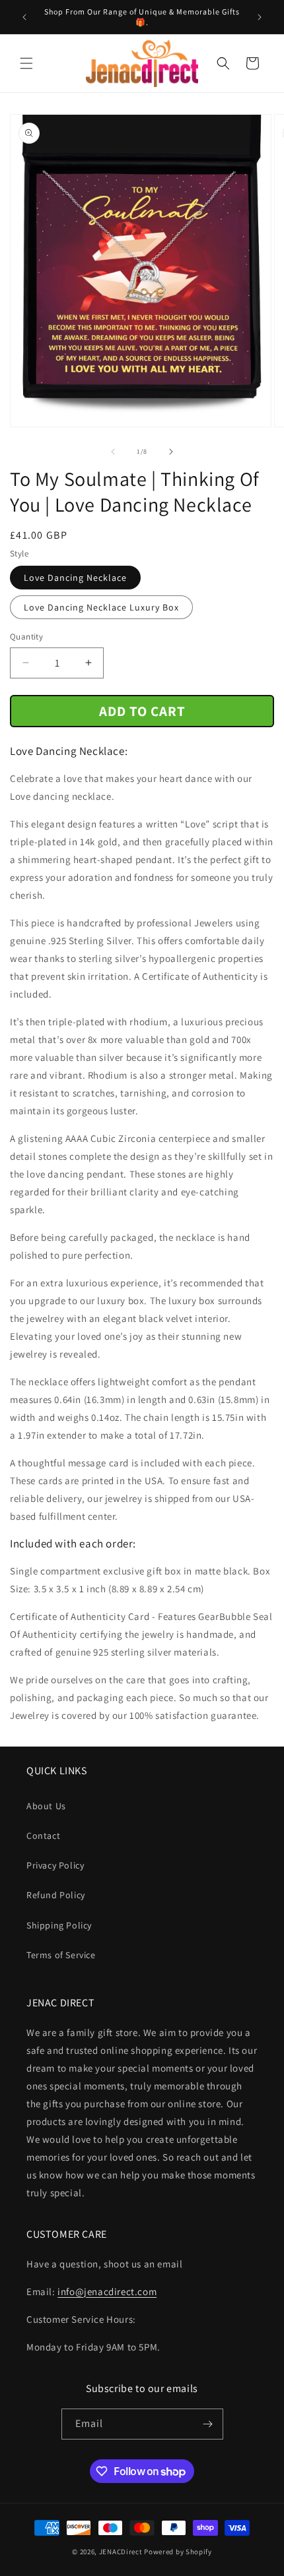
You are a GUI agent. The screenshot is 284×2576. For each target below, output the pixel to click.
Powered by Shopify (178, 2552)
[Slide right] (171, 452)
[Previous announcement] (24, 17)
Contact (43, 1836)
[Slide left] (113, 452)
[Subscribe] (208, 2424)
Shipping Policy (59, 1925)
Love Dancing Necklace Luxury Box (101, 607)
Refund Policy (56, 1895)
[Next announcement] (260, 17)
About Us (46, 1806)
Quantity (26, 637)
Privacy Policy (55, 1865)
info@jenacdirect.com (107, 2291)
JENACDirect (121, 2552)
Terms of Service (61, 1955)
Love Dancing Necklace (75, 578)
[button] (26, 63)
